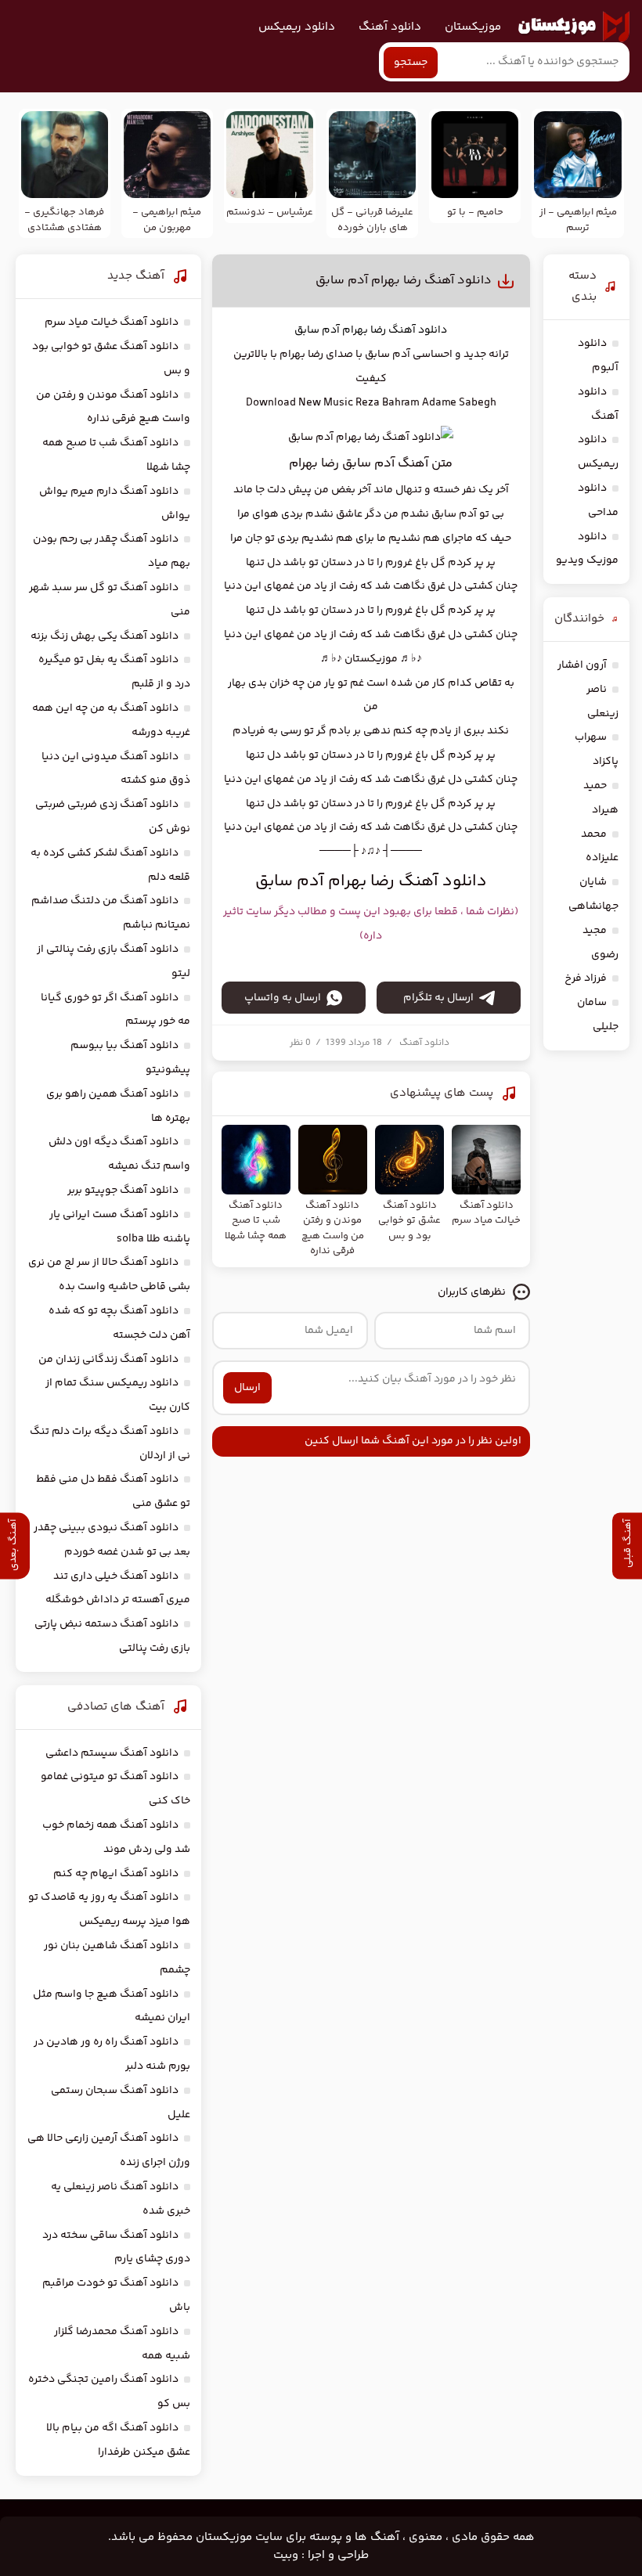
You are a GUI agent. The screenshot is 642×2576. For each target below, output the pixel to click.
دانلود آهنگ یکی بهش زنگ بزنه (105, 636)
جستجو (411, 63)
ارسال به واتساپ (283, 998)
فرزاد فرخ (586, 978)
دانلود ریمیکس (297, 27)
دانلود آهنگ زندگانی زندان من (108, 1360)
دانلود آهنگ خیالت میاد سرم (112, 322)
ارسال (247, 1388)
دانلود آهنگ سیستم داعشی (112, 1753)
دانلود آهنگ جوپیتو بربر (123, 1191)
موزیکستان (473, 27)
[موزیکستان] (574, 27)
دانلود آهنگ (390, 27)
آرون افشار (582, 665)
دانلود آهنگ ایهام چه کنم (116, 1874)
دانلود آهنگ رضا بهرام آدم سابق (404, 281)
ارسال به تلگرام (438, 998)
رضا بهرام (364, 330)
